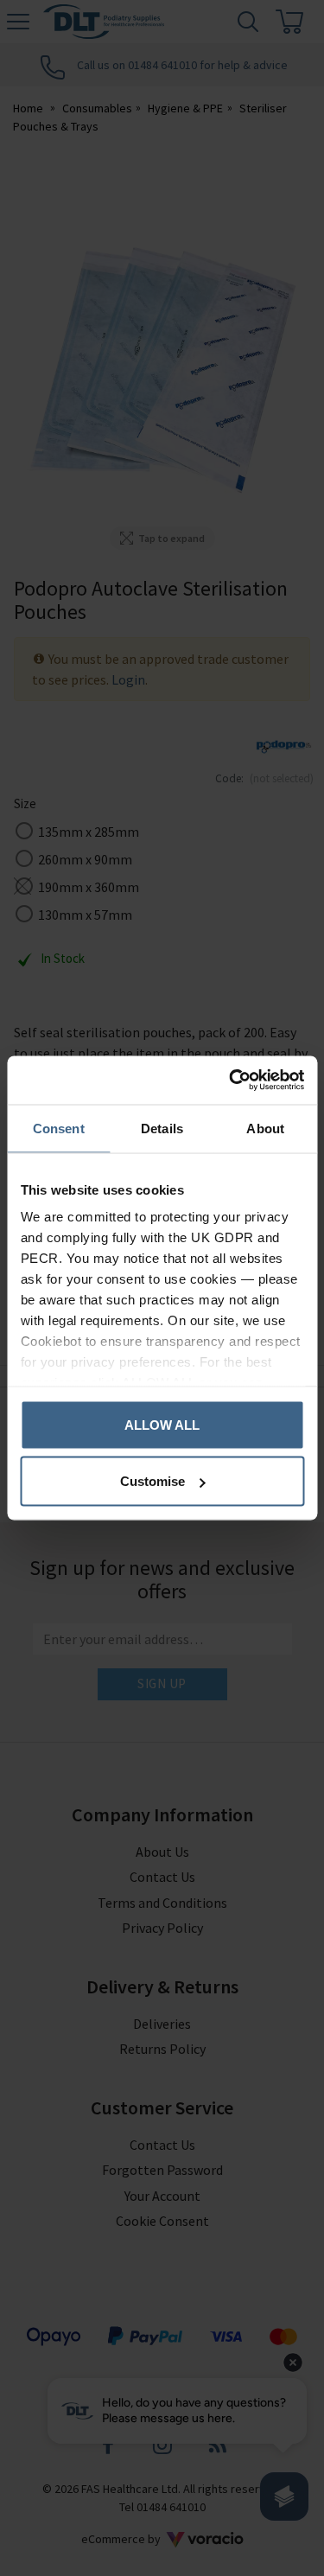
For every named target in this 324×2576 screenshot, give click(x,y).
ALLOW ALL (162, 1424)
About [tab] (265, 1128)
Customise (152, 1481)
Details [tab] (162, 1128)
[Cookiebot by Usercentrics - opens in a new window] (231, 1081)
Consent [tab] (59, 1128)
